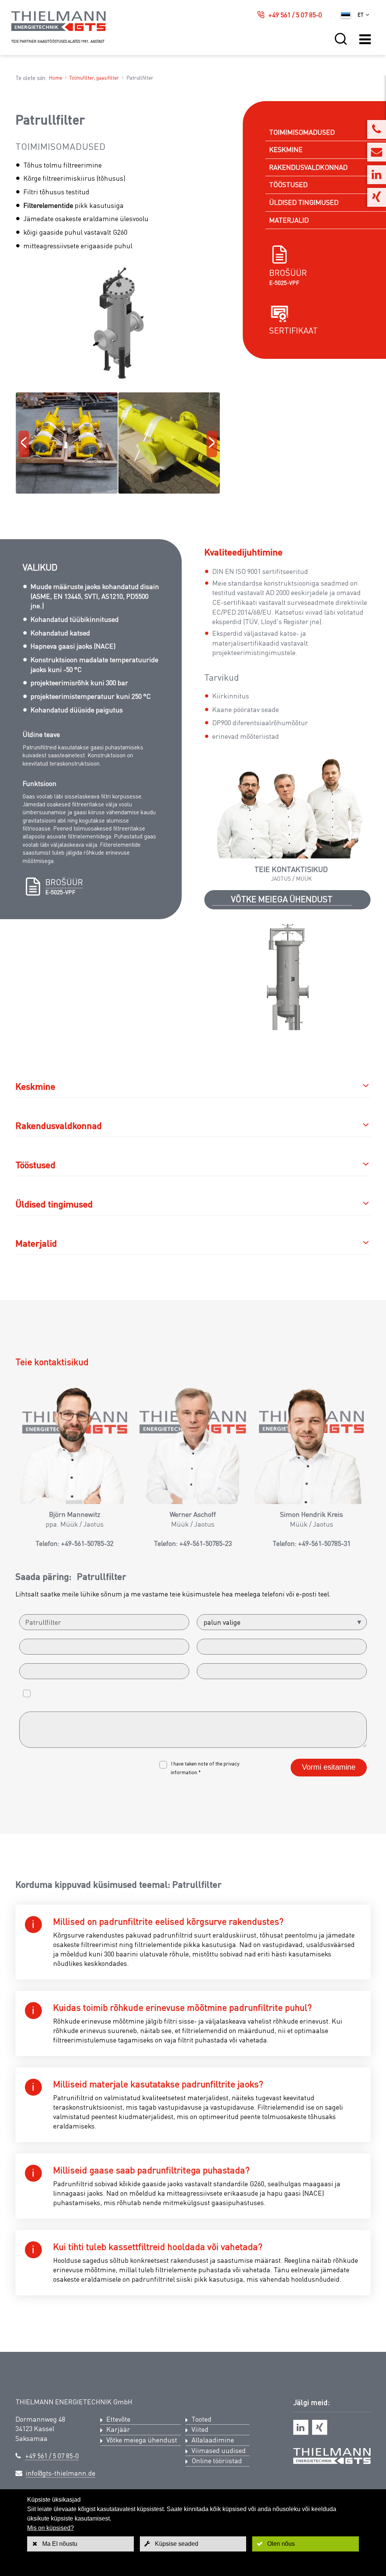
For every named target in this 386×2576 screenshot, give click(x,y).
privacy (231, 1763)
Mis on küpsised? (51, 2528)
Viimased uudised (219, 2450)
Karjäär (118, 2429)
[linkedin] (301, 2427)
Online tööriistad (217, 2461)
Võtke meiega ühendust (282, 899)
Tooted (201, 2419)
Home (55, 78)
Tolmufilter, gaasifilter (94, 78)
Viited (200, 2429)
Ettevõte (118, 2419)
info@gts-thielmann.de (61, 2473)
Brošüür (288, 273)
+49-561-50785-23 (206, 1543)
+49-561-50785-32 (87, 1543)
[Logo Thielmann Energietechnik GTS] (58, 29)
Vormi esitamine (329, 1767)
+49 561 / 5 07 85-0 (295, 15)
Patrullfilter (140, 78)
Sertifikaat (293, 330)
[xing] (320, 2427)
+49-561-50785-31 (324, 1543)
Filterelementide (48, 205)
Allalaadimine (213, 2440)
